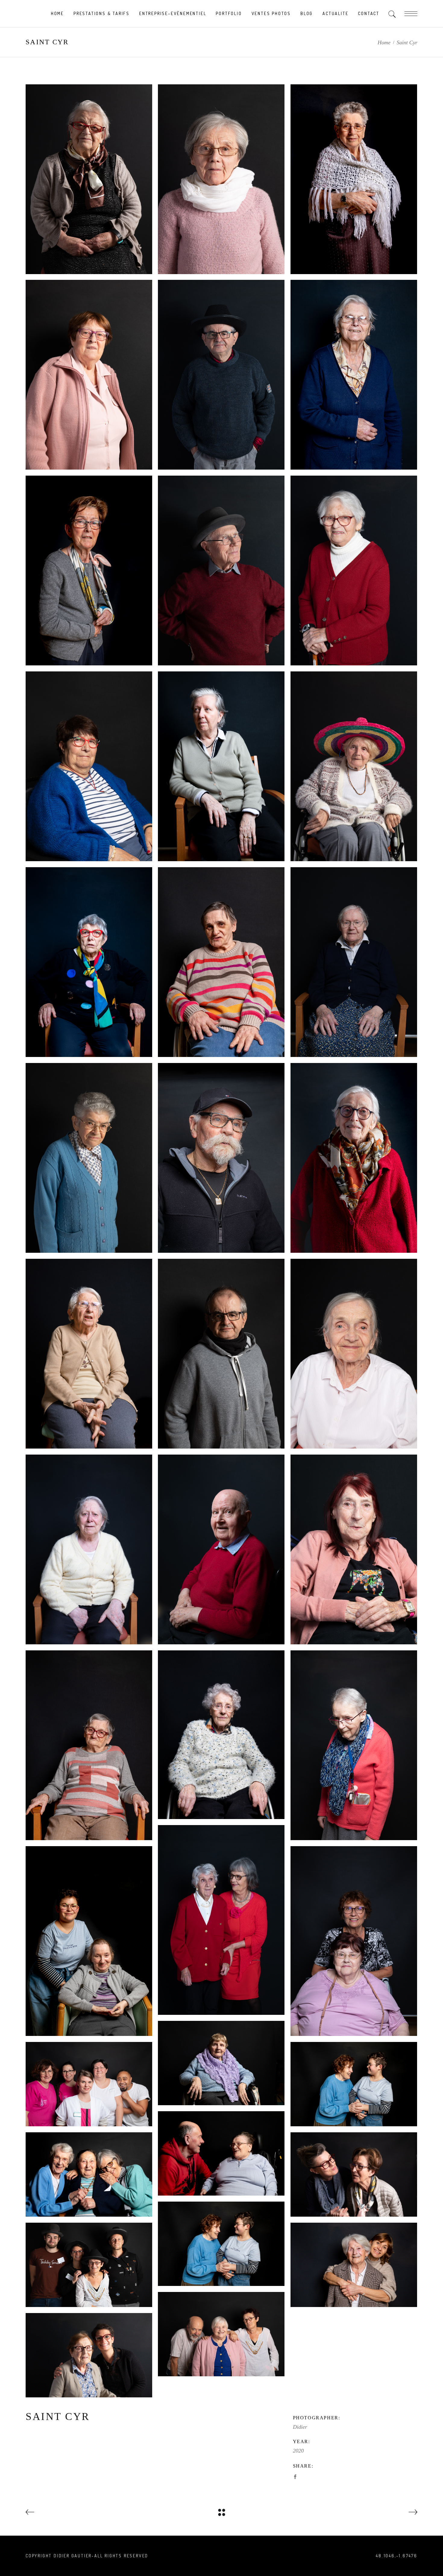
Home (384, 42)
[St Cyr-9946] (221, 1920)
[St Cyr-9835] (89, 1745)
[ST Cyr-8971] (89, 2174)
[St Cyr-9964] (221, 1354)
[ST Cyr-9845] (89, 179)
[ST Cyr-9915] (354, 179)
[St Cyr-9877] (221, 179)
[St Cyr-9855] (89, 375)
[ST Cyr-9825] (354, 375)
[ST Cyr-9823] (89, 571)
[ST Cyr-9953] (221, 1158)
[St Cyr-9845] (89, 1549)
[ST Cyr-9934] (221, 1549)
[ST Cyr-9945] (221, 2063)
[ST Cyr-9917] (354, 2084)
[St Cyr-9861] (354, 1158)
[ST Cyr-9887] (221, 2153)
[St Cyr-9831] (89, 962)
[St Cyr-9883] (221, 375)
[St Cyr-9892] (354, 2265)
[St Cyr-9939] (354, 1549)
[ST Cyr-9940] (354, 1745)
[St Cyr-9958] (354, 2174)
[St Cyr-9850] (354, 571)
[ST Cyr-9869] (221, 2334)
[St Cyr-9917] (221, 2244)
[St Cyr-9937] (354, 1354)
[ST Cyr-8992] (354, 1941)
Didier (300, 2427)
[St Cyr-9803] (89, 1354)
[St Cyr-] (221, 571)
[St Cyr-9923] (221, 1735)
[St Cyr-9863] (89, 2355)
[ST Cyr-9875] (89, 2084)
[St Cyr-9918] (354, 766)
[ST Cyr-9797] (354, 962)
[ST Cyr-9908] (89, 766)
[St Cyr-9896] (221, 962)
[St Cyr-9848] (221, 766)
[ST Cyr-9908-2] (89, 2265)
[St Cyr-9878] (89, 1941)
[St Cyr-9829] (89, 1158)
